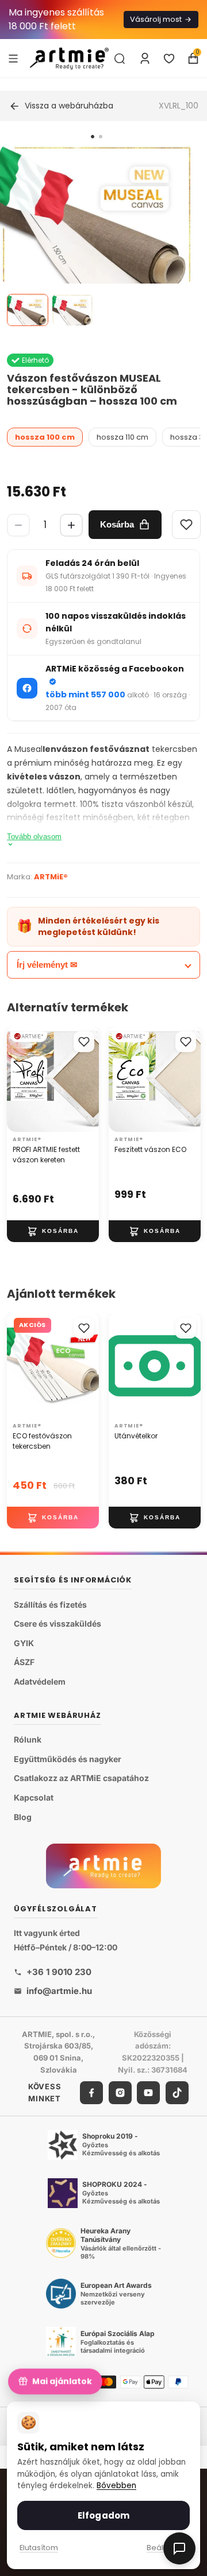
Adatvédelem (40, 1681)
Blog (23, 1817)
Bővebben (116, 2486)
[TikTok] (177, 2093)
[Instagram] (120, 2093)
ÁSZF (24, 1662)
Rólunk (28, 1739)
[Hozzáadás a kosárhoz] (53, 1231)
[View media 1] (28, 310)
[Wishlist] (186, 525)
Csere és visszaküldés (57, 1623)
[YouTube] (148, 2093)
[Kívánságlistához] (84, 1042)
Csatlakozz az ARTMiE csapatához (81, 1778)
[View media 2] (72, 310)
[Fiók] (145, 59)
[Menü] (13, 58)
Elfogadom (103, 2515)
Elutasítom (39, 2548)
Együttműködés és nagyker (68, 1759)
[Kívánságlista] (169, 59)
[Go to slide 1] (93, 137)
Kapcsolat (34, 1797)
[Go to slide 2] (101, 137)
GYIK (24, 1643)
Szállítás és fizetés (50, 1605)
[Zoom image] (97, 240)
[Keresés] (120, 59)
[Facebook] (91, 2093)
